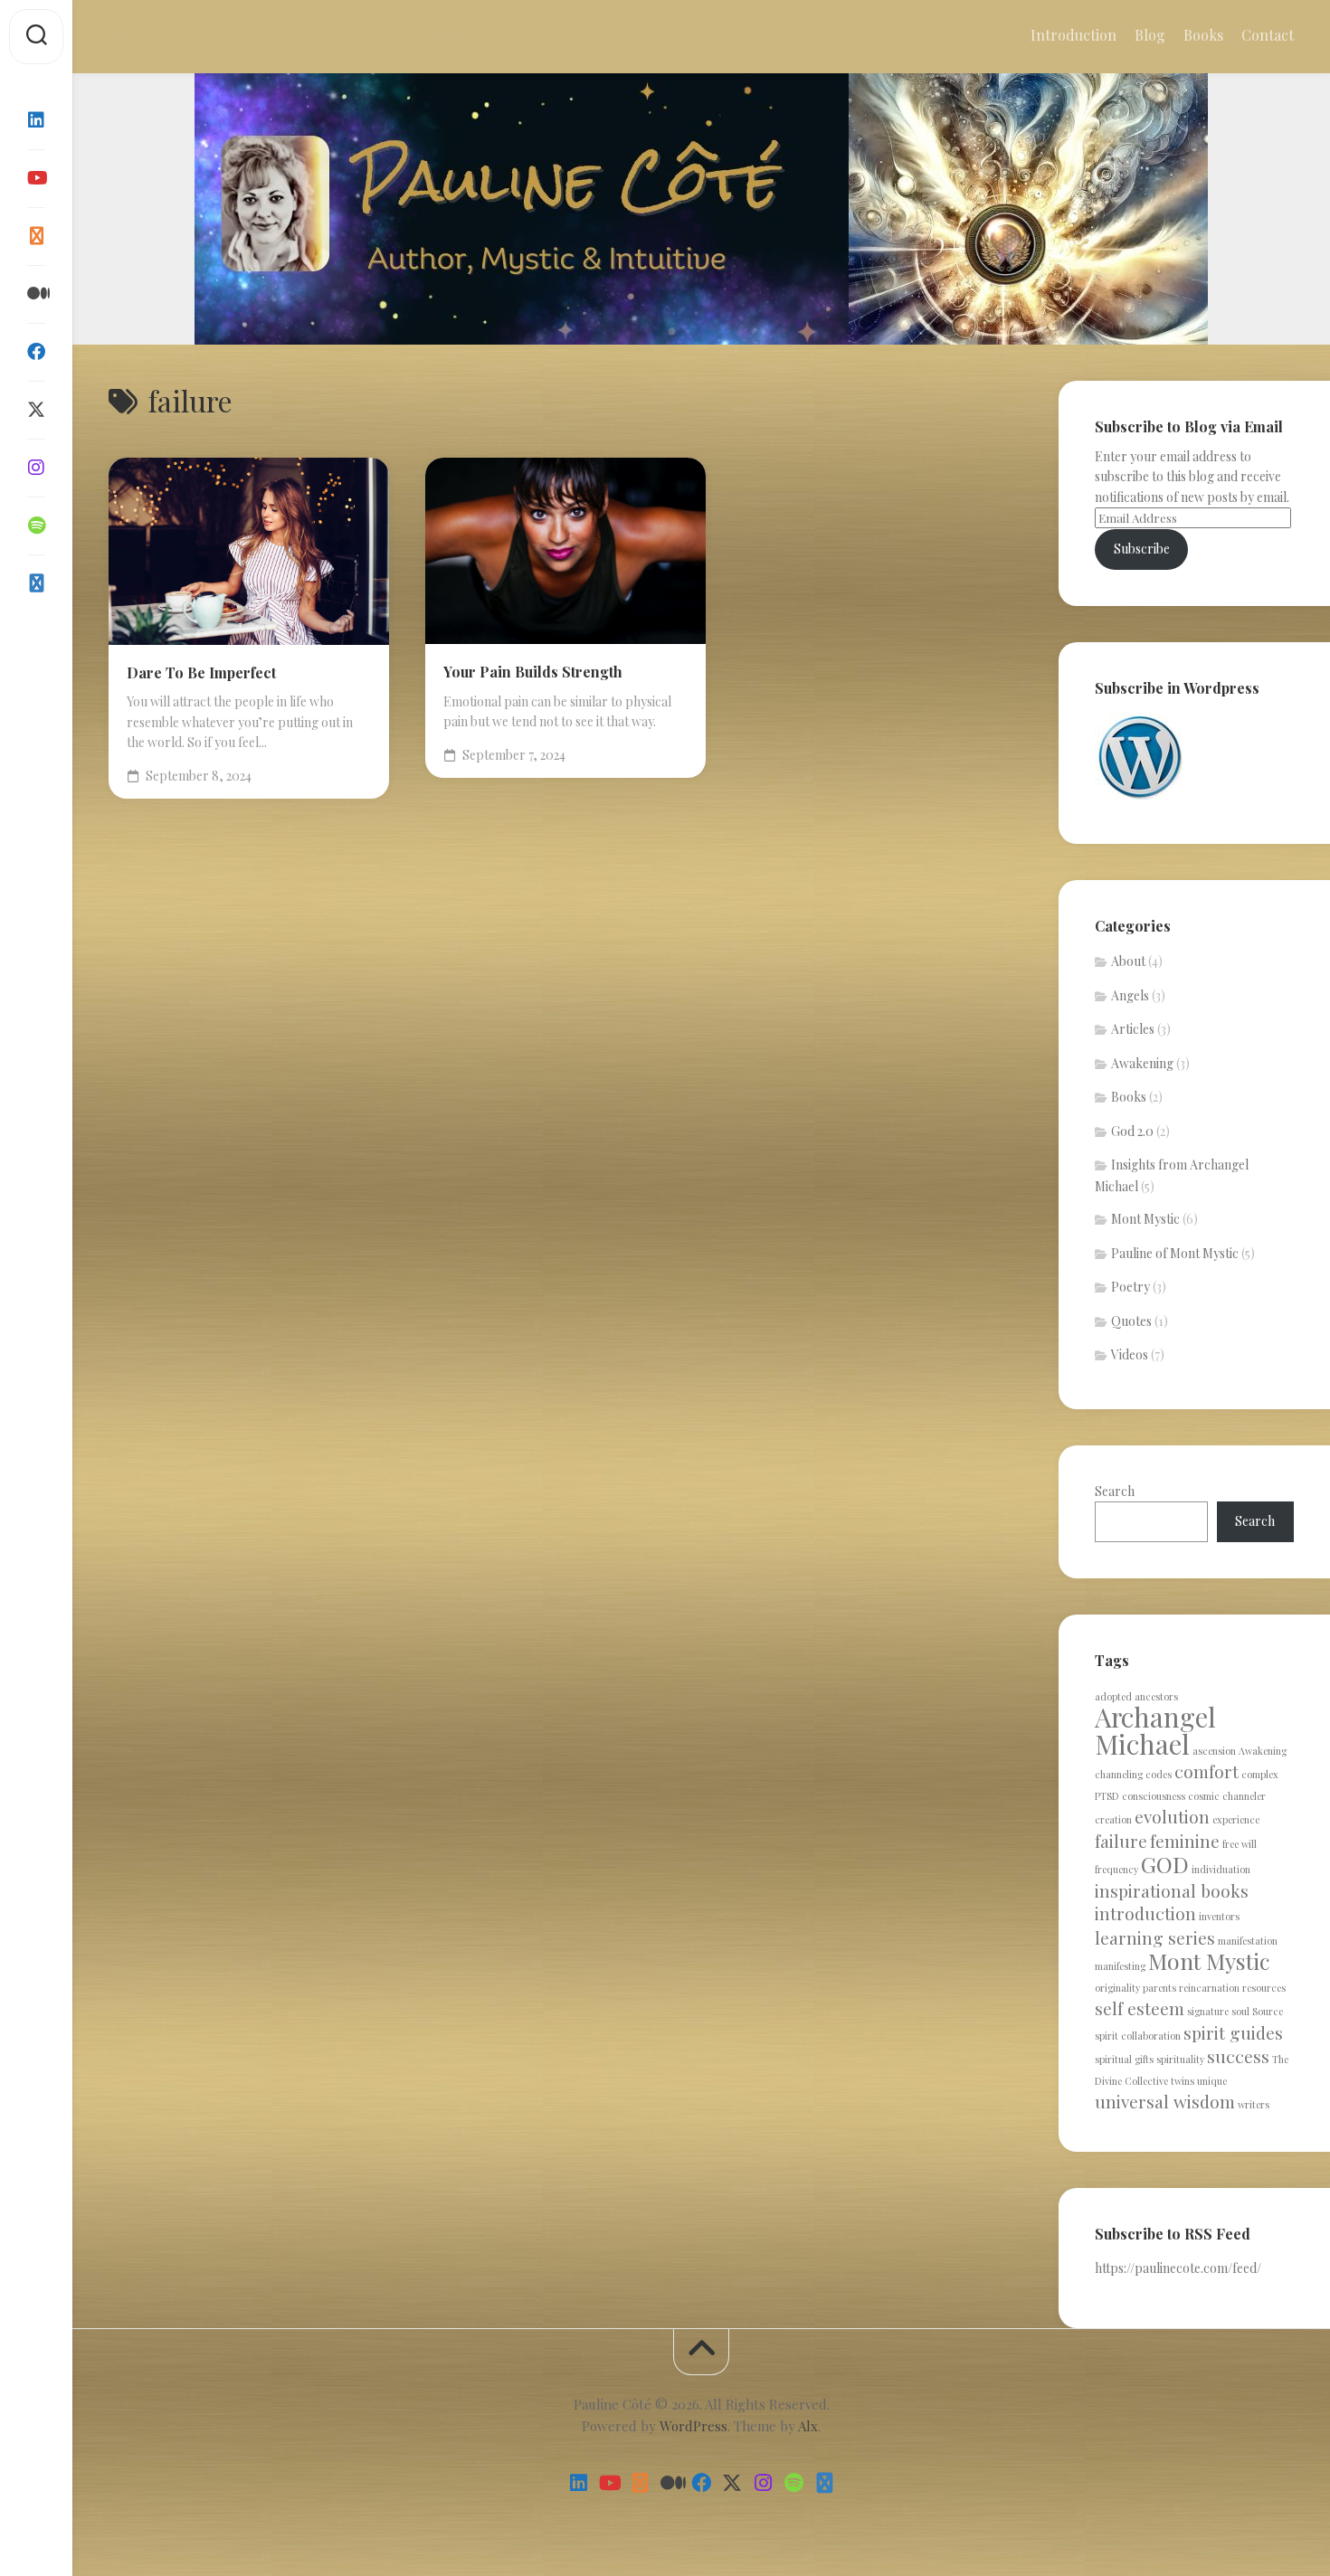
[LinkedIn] (36, 120)
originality (1117, 1988)
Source (1268, 2011)
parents (1159, 1988)
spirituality (1180, 2059)
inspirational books (1172, 1890)
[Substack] (36, 236)
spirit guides (1233, 2032)
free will (1240, 1844)
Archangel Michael (1155, 1730)
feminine (1185, 1841)
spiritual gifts (1124, 2059)
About (1128, 961)
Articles (1133, 1029)
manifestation (1248, 1941)
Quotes (1131, 1321)
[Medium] (36, 294)
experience (1236, 1819)
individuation (1221, 1869)
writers (1254, 2104)
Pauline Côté (200, 37)
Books (1203, 35)
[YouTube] (36, 178)
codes (1159, 1774)
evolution (1172, 1816)
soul (1240, 2011)
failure (1121, 1841)
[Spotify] (36, 526)
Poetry (1130, 1287)
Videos (1130, 1354)
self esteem (1140, 2008)
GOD (1165, 1864)
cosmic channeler (1227, 1796)
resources (1264, 1988)
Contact (1268, 35)
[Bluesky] (36, 583)
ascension (1214, 1751)
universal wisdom (1165, 2101)
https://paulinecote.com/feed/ (1178, 2268)
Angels (1130, 995)
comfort (1206, 1771)
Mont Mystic (1145, 1219)
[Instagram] (36, 468)
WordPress (693, 2426)
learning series (1155, 1937)
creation (1113, 1819)
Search (1115, 1491)
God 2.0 (1132, 1131)
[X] (36, 410)
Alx (808, 2426)
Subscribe (1142, 549)
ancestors (1156, 1696)
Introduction (1073, 35)
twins (1183, 2081)
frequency (1116, 1869)
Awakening (1142, 1063)
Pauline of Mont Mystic (1175, 1253)
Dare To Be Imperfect (201, 672)
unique (1212, 2081)
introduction (1145, 1913)
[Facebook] (36, 352)
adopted (1113, 1696)
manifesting (1120, 1966)
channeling (1119, 1774)
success (1238, 2056)
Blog (1150, 35)
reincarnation (1209, 1988)
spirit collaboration (1138, 2036)
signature (1208, 2011)
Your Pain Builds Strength (533, 672)
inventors (1219, 1916)
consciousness (1154, 1796)
